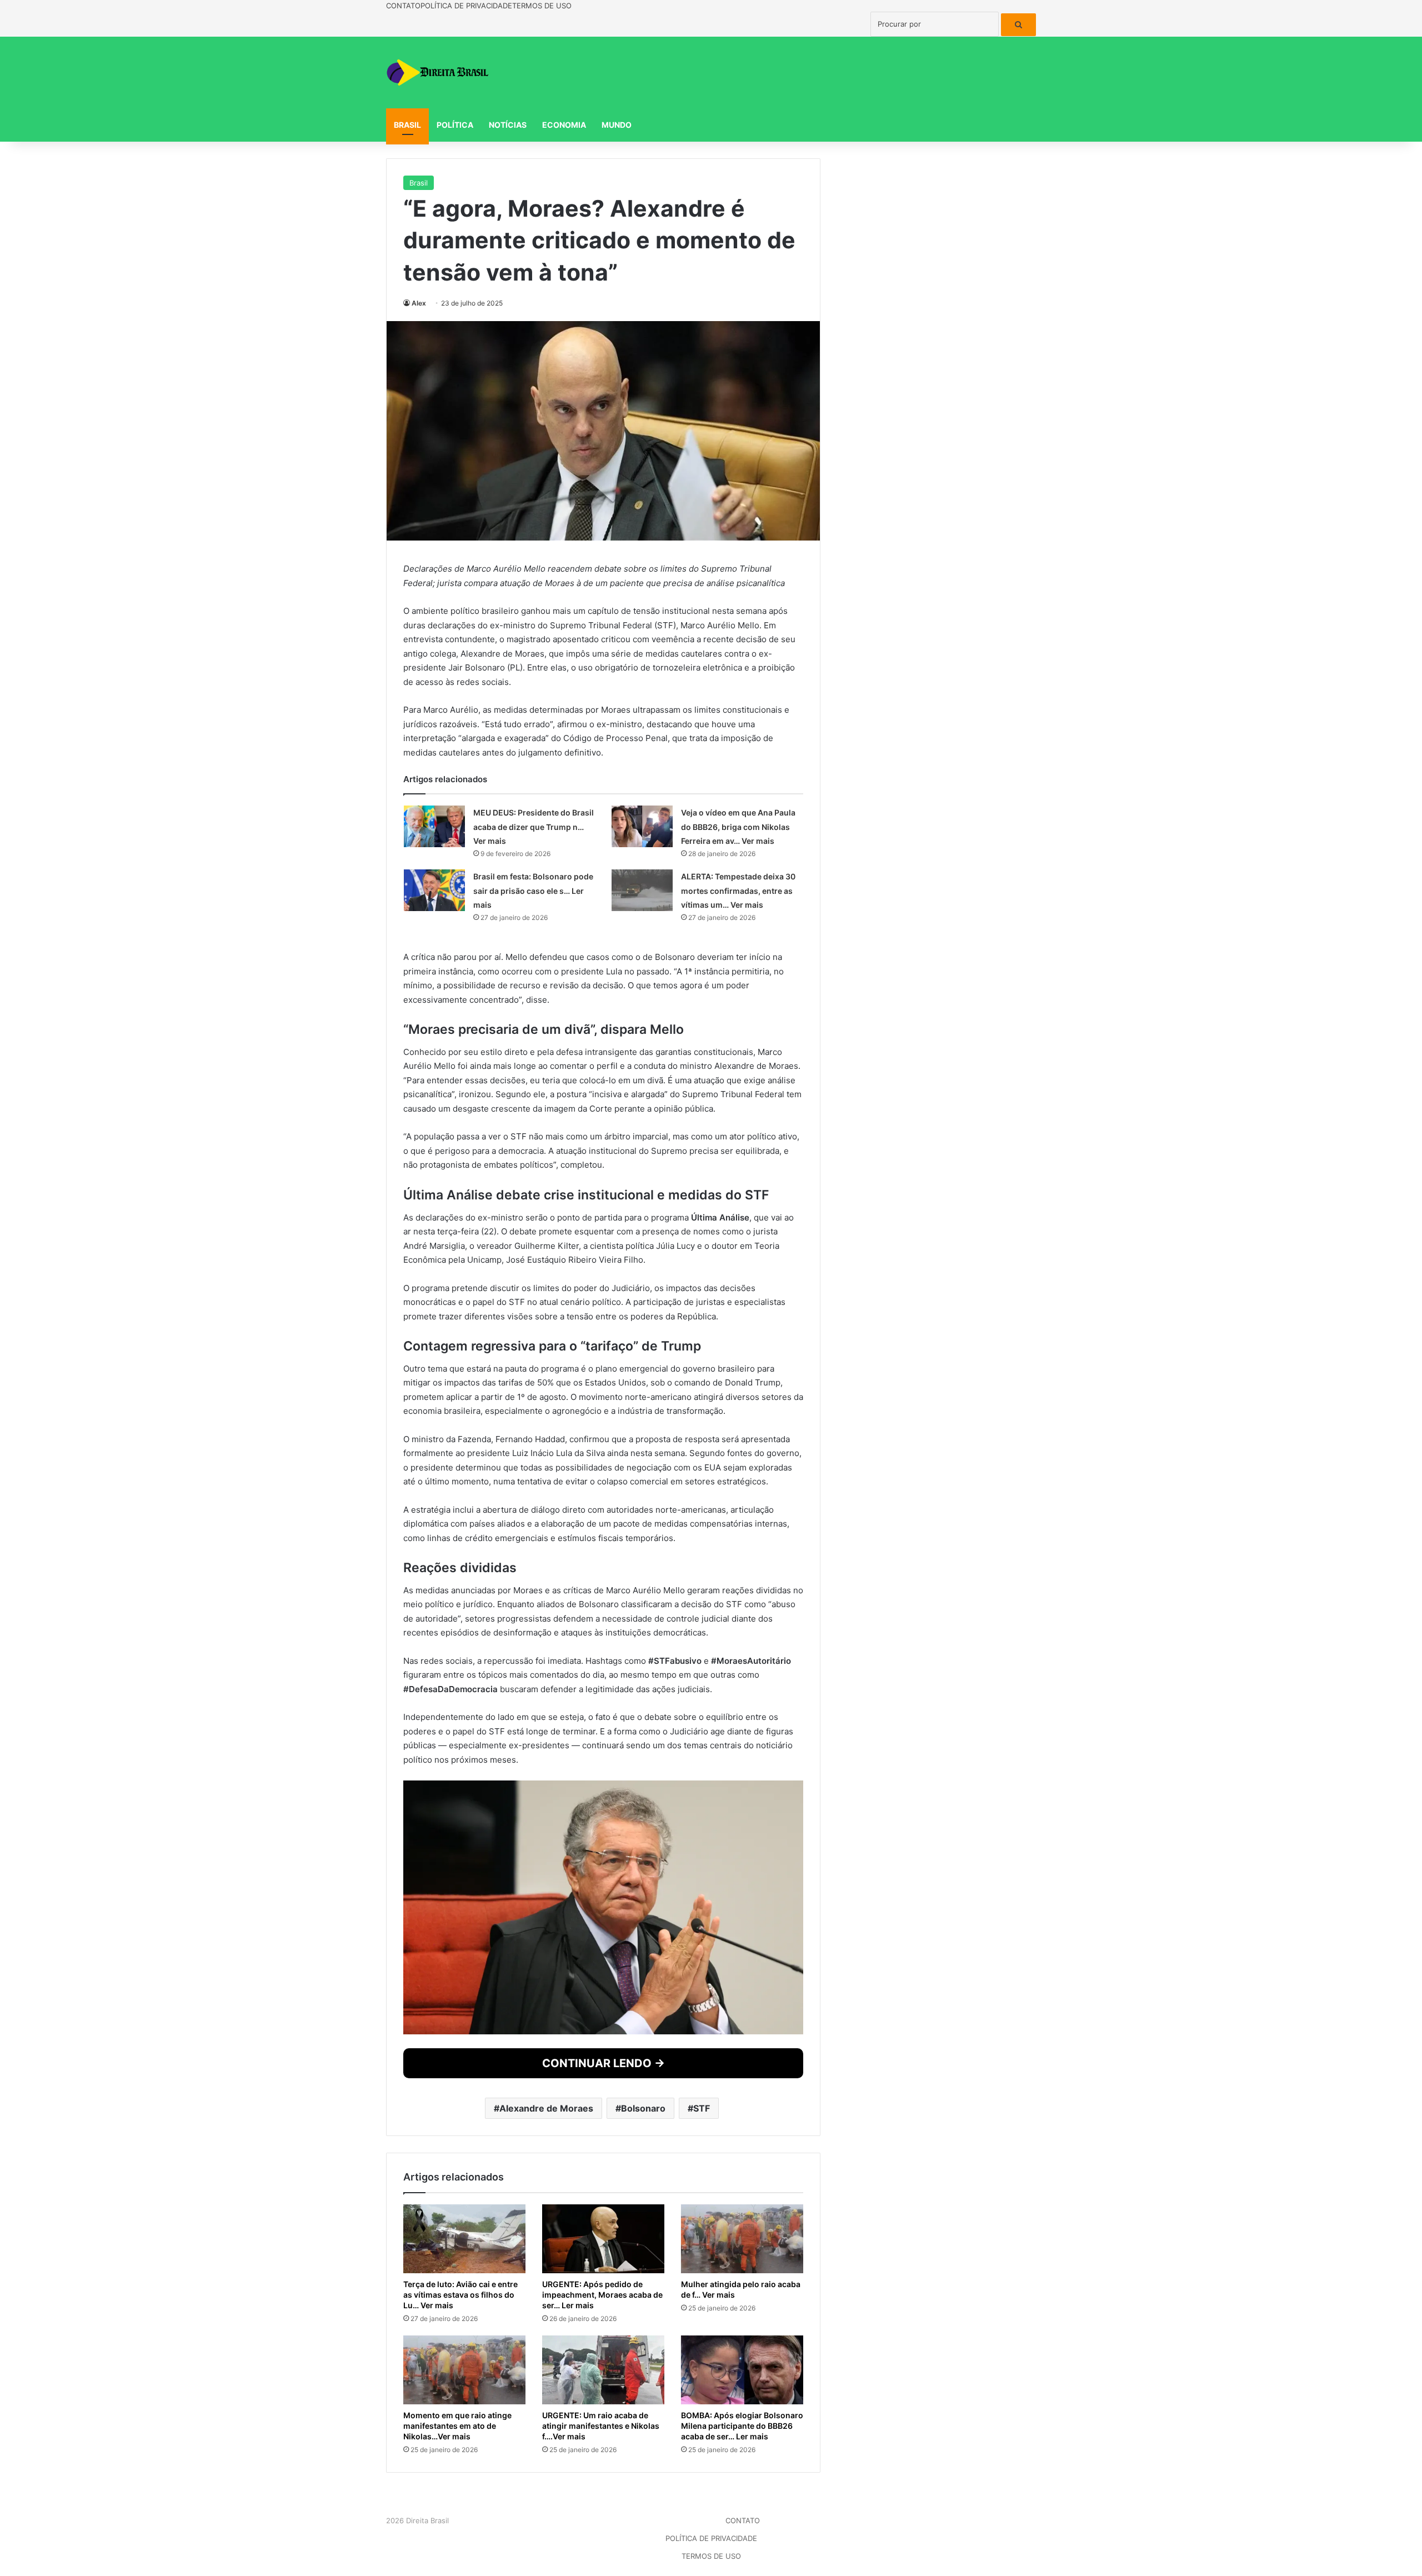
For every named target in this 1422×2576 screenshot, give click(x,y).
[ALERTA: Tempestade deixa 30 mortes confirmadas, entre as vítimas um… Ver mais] (642, 1350)
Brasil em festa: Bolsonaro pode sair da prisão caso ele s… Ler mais (533, 1350)
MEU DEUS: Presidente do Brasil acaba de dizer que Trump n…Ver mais (534, 1287)
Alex (419, 303)
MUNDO (617, 125)
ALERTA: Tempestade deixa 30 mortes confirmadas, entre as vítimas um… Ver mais (738, 1350)
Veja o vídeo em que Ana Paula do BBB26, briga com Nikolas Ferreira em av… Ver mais (738, 1287)
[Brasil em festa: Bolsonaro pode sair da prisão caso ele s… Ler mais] (434, 1350)
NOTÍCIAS (508, 125)
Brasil (419, 183)
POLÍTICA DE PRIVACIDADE (466, 6)
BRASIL (407, 125)
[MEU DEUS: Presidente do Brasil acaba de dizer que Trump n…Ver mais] (434, 1286)
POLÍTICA (455, 125)
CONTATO (403, 6)
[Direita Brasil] (439, 72)
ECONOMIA (564, 125)
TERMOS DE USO (542, 6)
